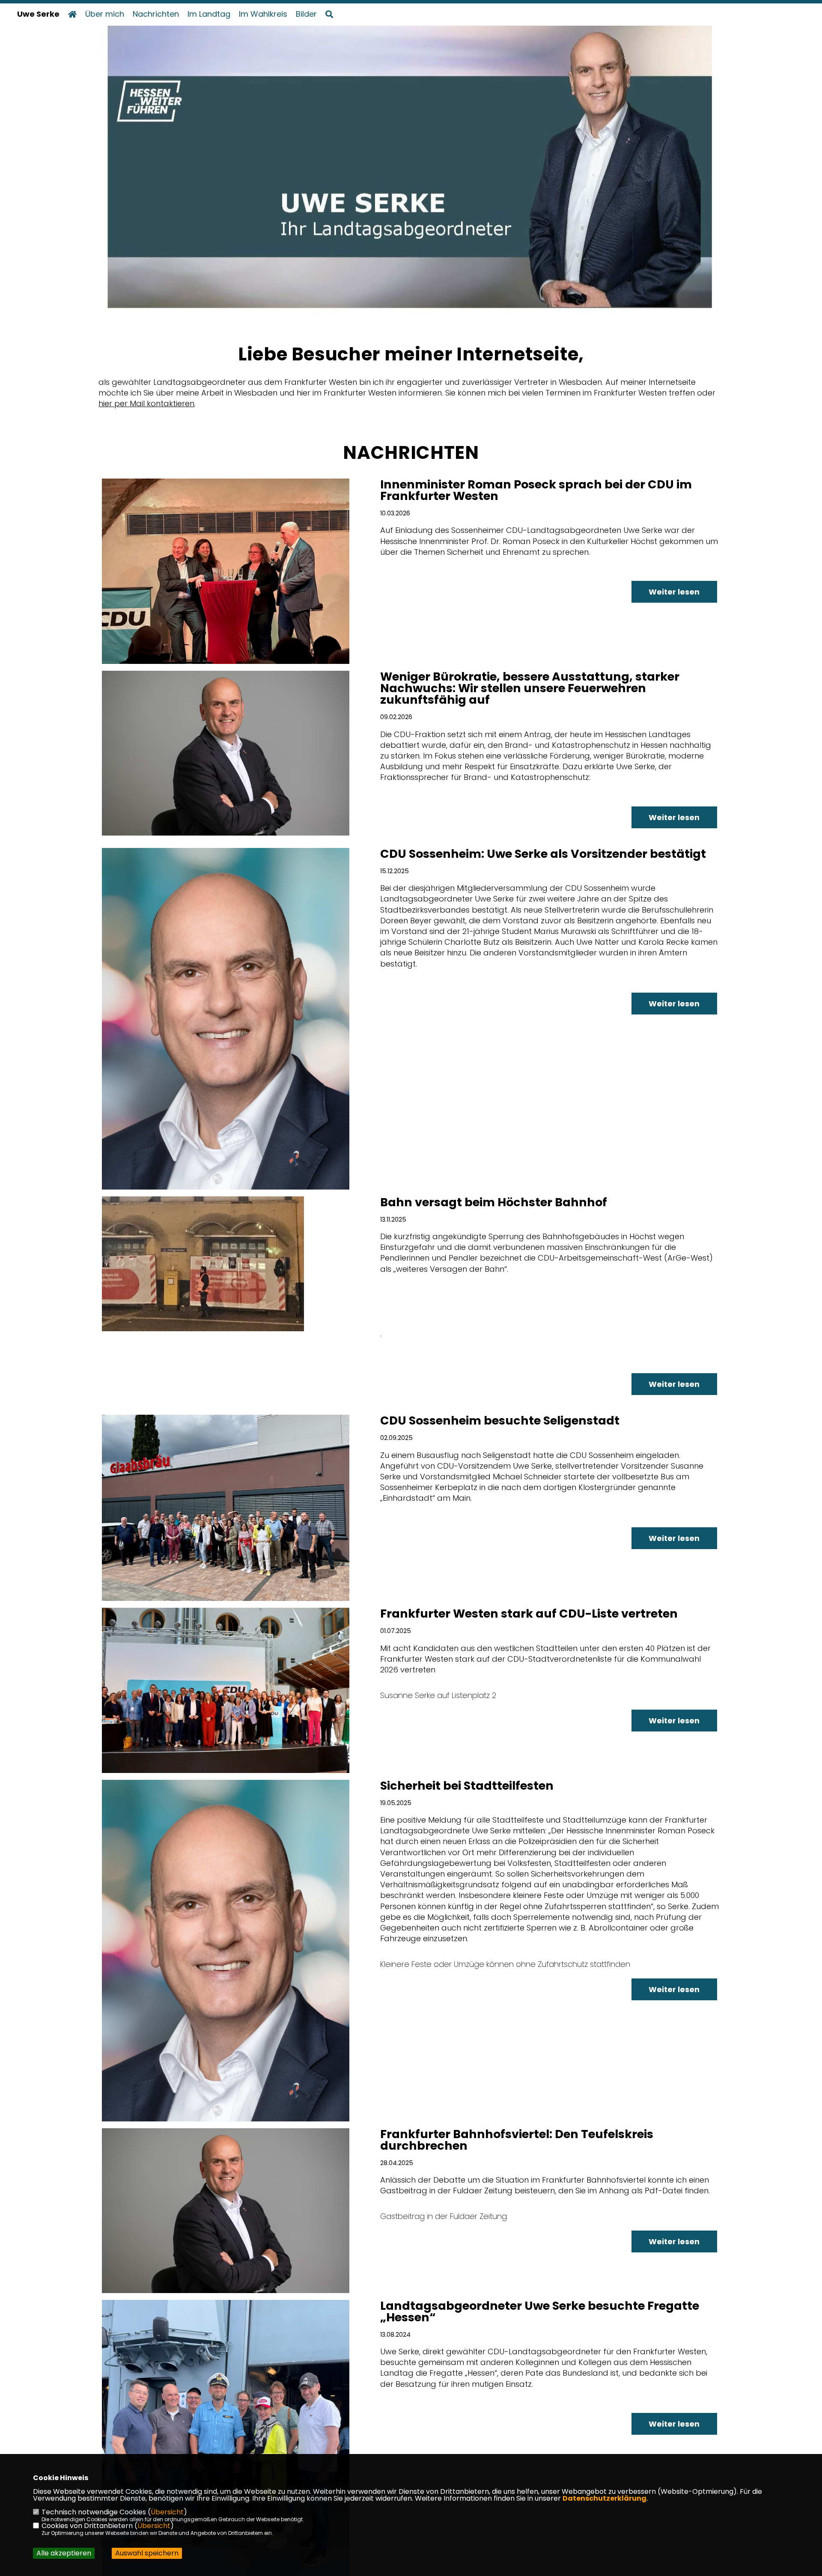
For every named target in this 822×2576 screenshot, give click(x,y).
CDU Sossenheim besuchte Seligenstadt (500, 1420)
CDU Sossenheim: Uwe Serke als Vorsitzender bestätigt (543, 854)
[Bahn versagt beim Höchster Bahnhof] (226, 1264)
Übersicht (167, 2512)
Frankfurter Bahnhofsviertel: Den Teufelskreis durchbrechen (517, 2140)
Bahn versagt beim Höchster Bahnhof (494, 1202)
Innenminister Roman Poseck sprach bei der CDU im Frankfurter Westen (536, 490)
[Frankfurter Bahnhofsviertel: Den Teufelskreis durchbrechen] (226, 2211)
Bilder (306, 14)
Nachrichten (156, 14)
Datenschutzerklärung (605, 2498)
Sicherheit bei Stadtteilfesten (467, 1786)
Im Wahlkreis (263, 14)
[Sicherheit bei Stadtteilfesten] (226, 1951)
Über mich (105, 14)
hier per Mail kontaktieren (146, 403)
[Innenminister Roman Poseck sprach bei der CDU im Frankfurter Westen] (226, 571)
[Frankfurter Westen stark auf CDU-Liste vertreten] (226, 1690)
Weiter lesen (674, 592)
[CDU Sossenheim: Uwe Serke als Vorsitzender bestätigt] (226, 1019)
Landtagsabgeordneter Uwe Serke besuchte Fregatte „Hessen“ (540, 2311)
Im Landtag (209, 14)
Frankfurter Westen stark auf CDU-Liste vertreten (529, 1614)
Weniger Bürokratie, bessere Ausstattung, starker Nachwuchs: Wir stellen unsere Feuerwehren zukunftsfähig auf (530, 688)
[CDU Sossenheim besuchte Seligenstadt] (226, 1508)
